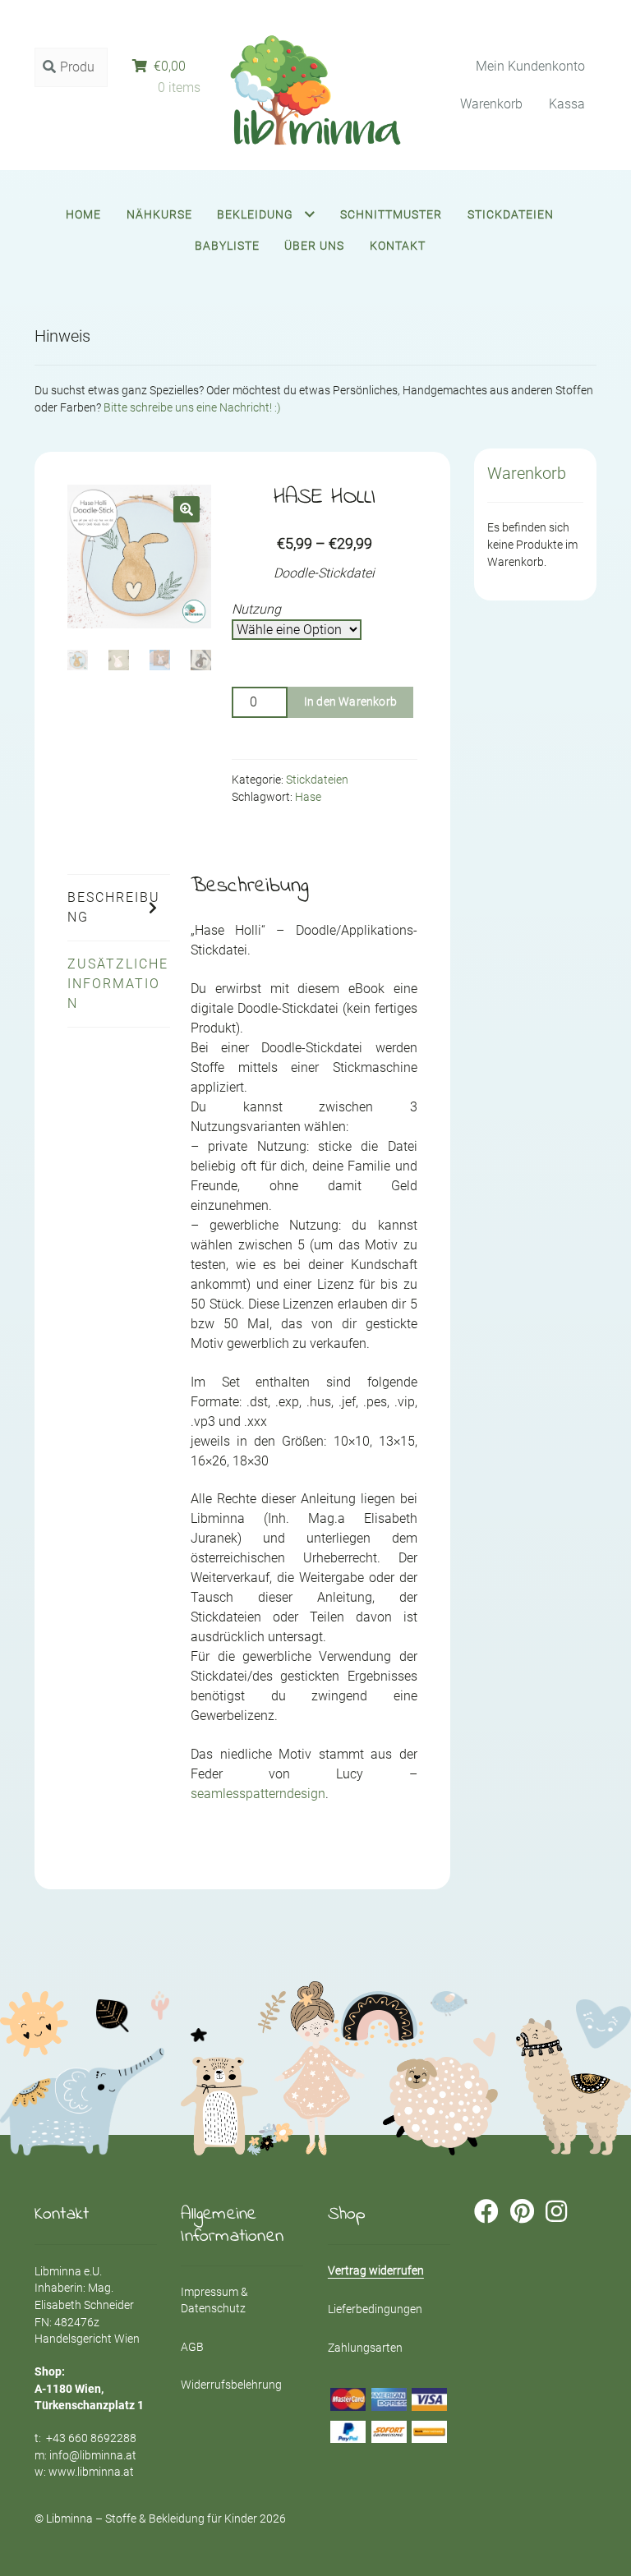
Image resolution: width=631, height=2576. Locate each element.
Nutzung (256, 609)
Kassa (567, 104)
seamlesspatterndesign (258, 1794)
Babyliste (227, 246)
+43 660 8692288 (91, 2438)
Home (83, 214)
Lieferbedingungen (375, 2309)
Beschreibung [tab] (114, 907)
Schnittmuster (391, 214)
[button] (187, 509)
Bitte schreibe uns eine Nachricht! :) (192, 407)
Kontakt (398, 246)
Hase (308, 797)
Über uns (314, 246)
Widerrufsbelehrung (231, 2385)
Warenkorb (491, 104)
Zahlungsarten (365, 2348)
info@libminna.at (93, 2455)
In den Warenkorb (350, 701)
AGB (192, 2347)
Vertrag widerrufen (376, 2270)
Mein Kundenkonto (530, 66)
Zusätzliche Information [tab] (118, 984)
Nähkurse (159, 214)
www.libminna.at (91, 2472)
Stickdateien (511, 214)
